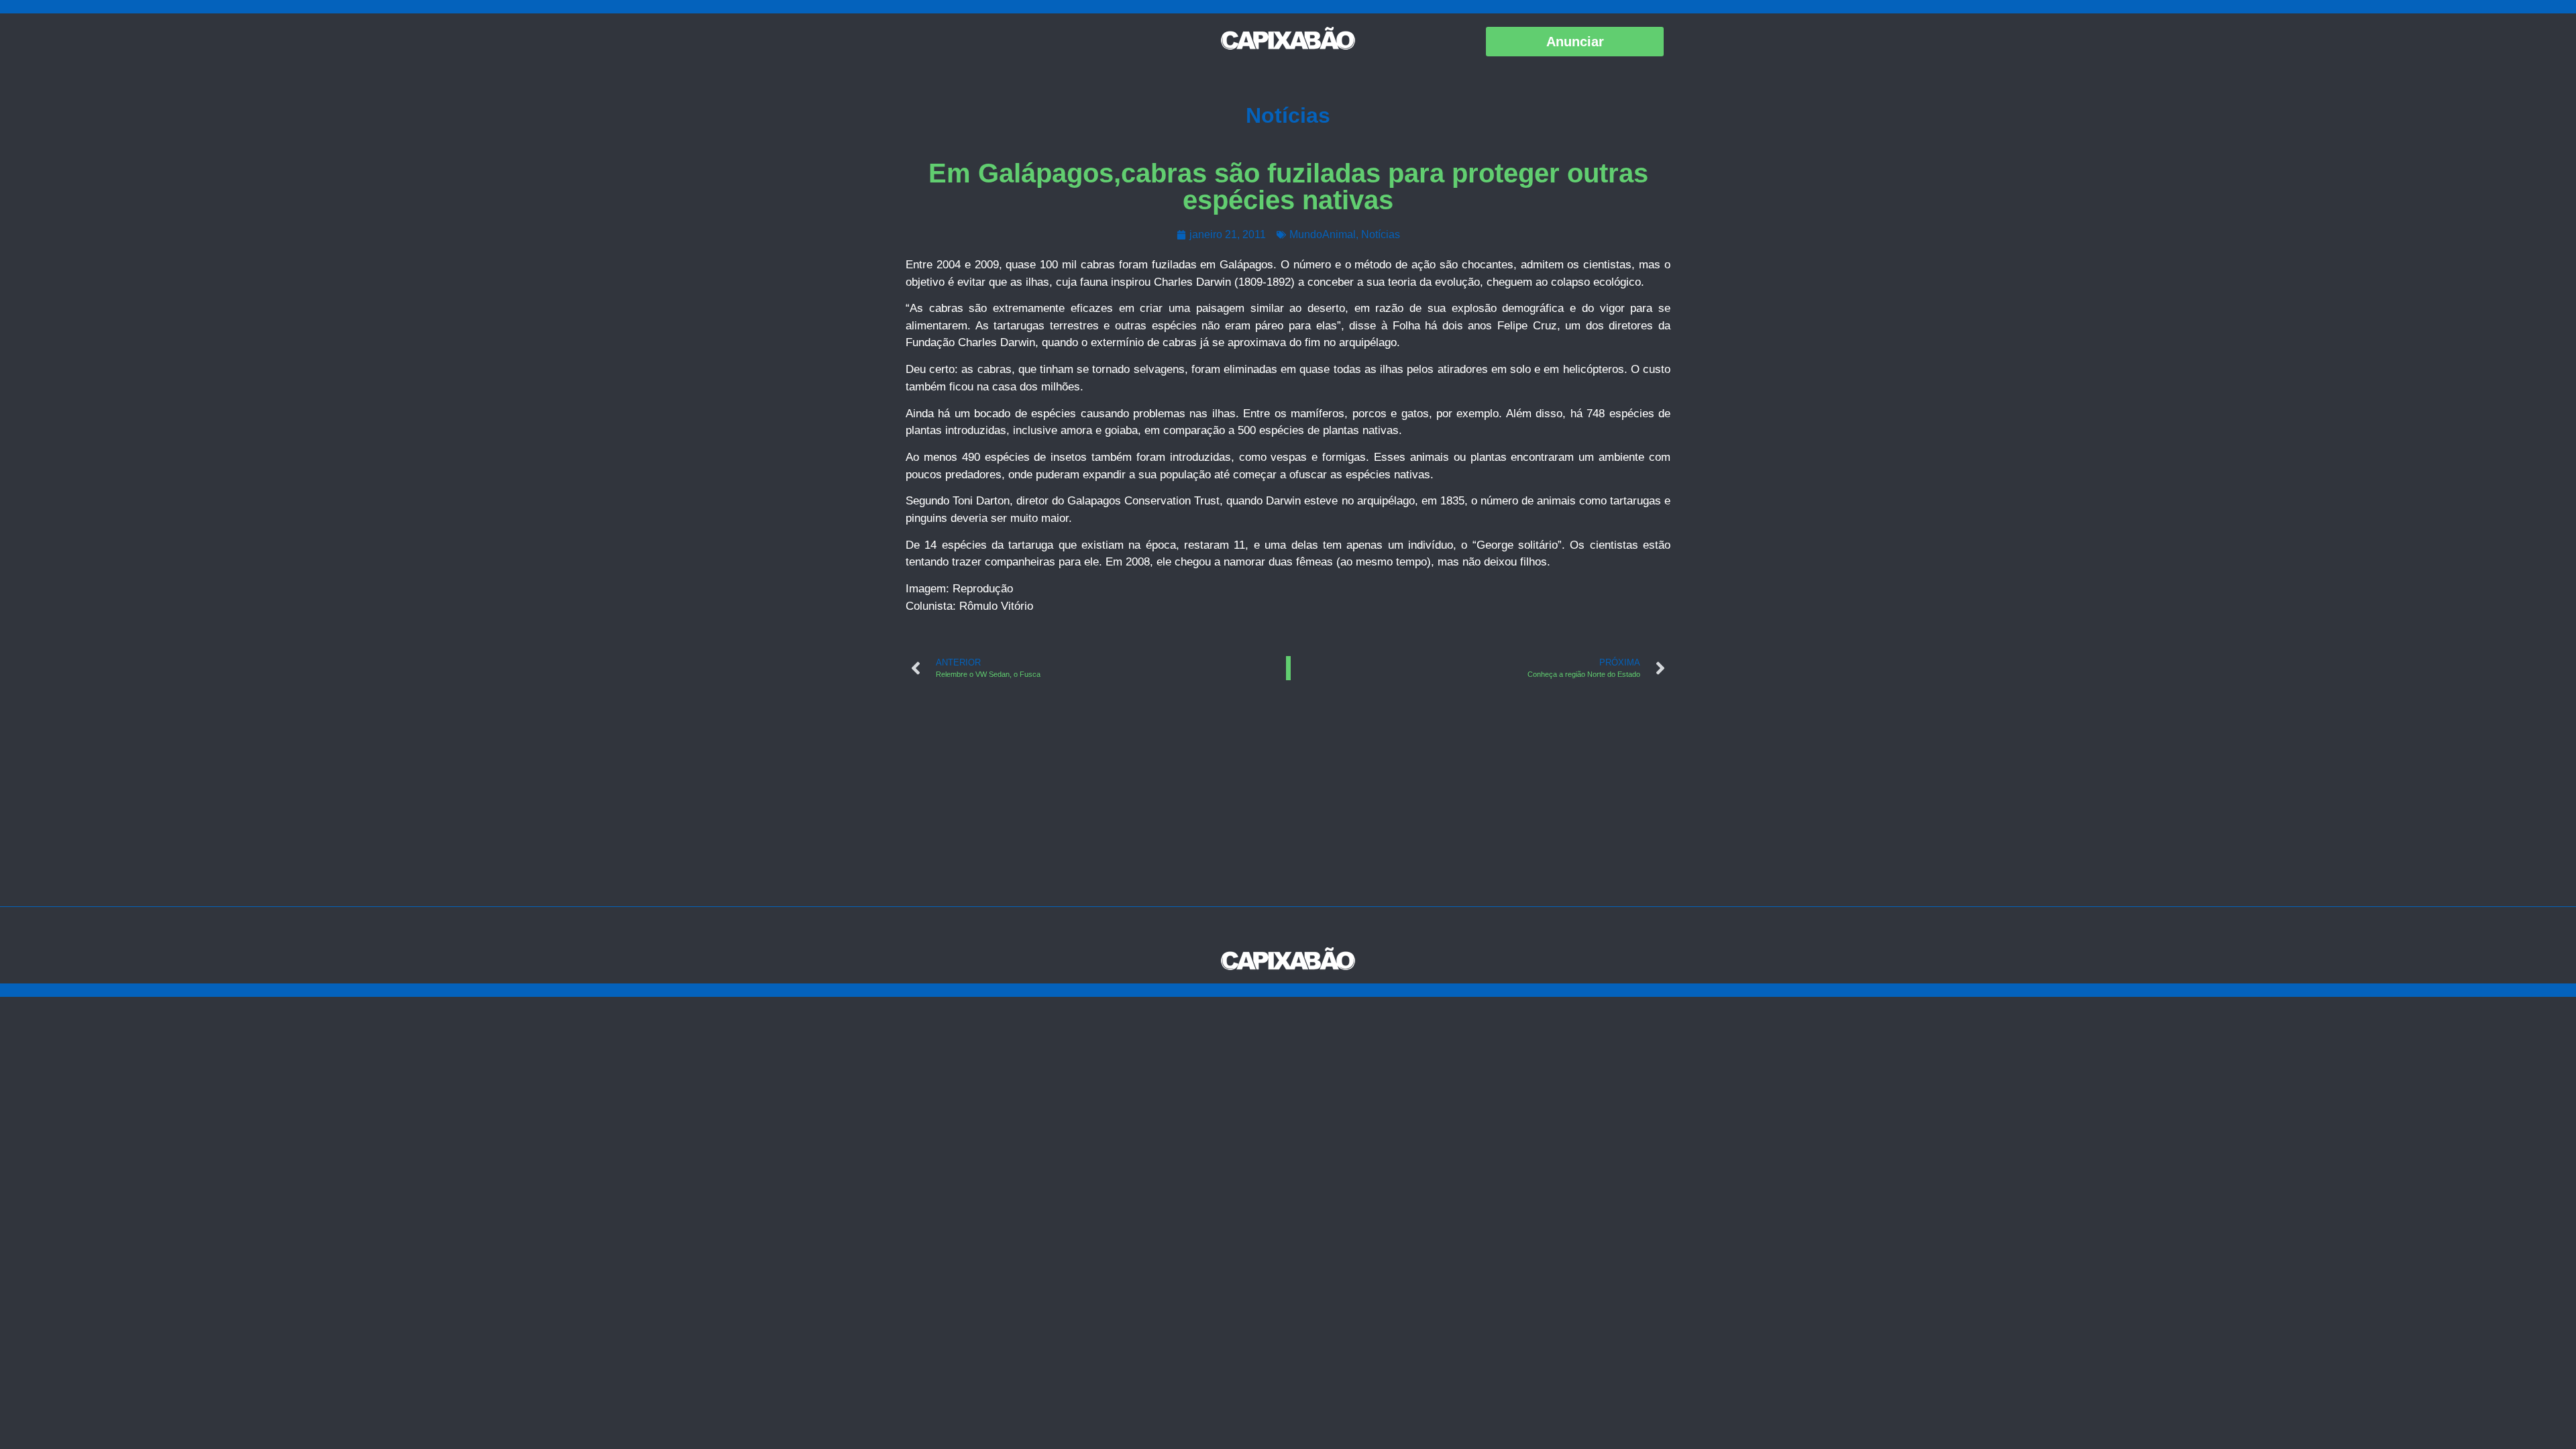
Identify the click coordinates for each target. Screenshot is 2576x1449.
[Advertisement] (1288, 806)
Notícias (1288, 115)
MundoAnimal (1323, 234)
